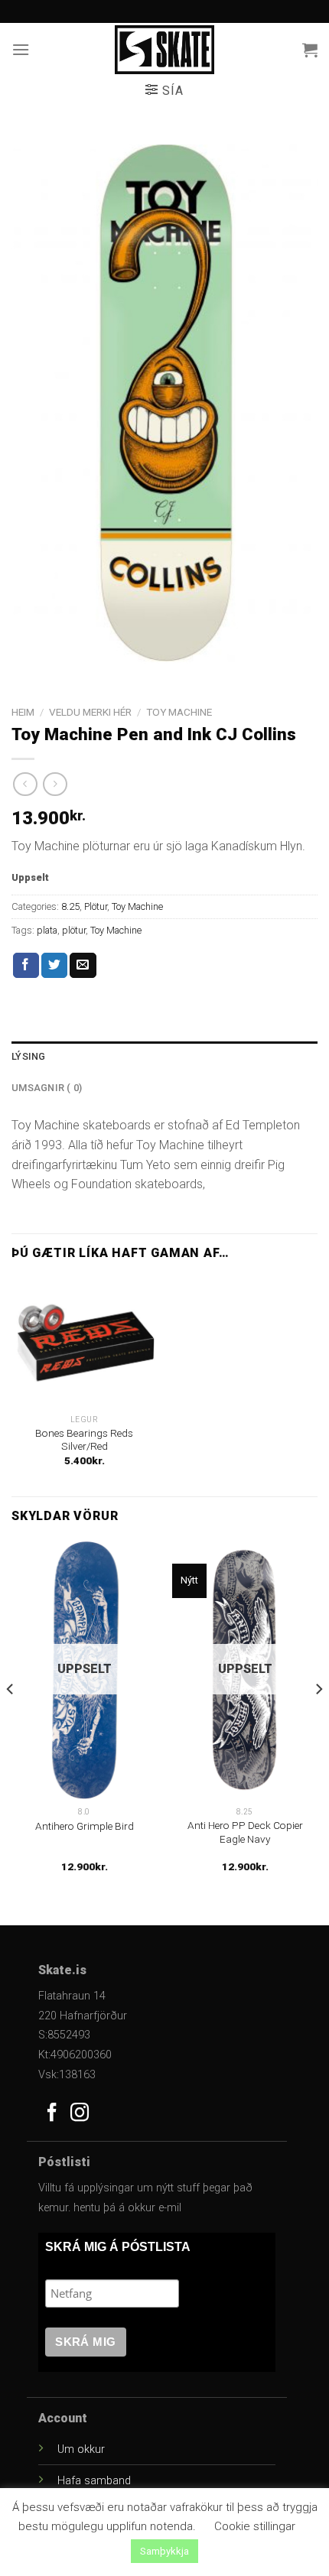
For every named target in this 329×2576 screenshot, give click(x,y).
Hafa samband (94, 2481)
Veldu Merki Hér (90, 712)
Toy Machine (179, 712)
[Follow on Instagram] (80, 2114)
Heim (23, 712)
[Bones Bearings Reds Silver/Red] (84, 1342)
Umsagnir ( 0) (47, 1088)
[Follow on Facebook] (52, 2114)
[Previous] (11, 1720)
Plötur (96, 906)
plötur (74, 930)
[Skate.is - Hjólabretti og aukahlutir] (164, 50)
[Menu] (21, 49)
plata (47, 930)
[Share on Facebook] (26, 966)
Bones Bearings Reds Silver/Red (84, 1440)
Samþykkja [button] (164, 2551)
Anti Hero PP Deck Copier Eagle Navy (245, 1832)
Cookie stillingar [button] (255, 2526)
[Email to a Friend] (83, 966)
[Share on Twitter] (54, 966)
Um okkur (81, 2449)
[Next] (318, 1720)
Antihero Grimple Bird (85, 1826)
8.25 (70, 906)
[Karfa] (310, 50)
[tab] (164, 1057)
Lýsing (29, 1056)
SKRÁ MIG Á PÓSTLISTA (118, 2247)
